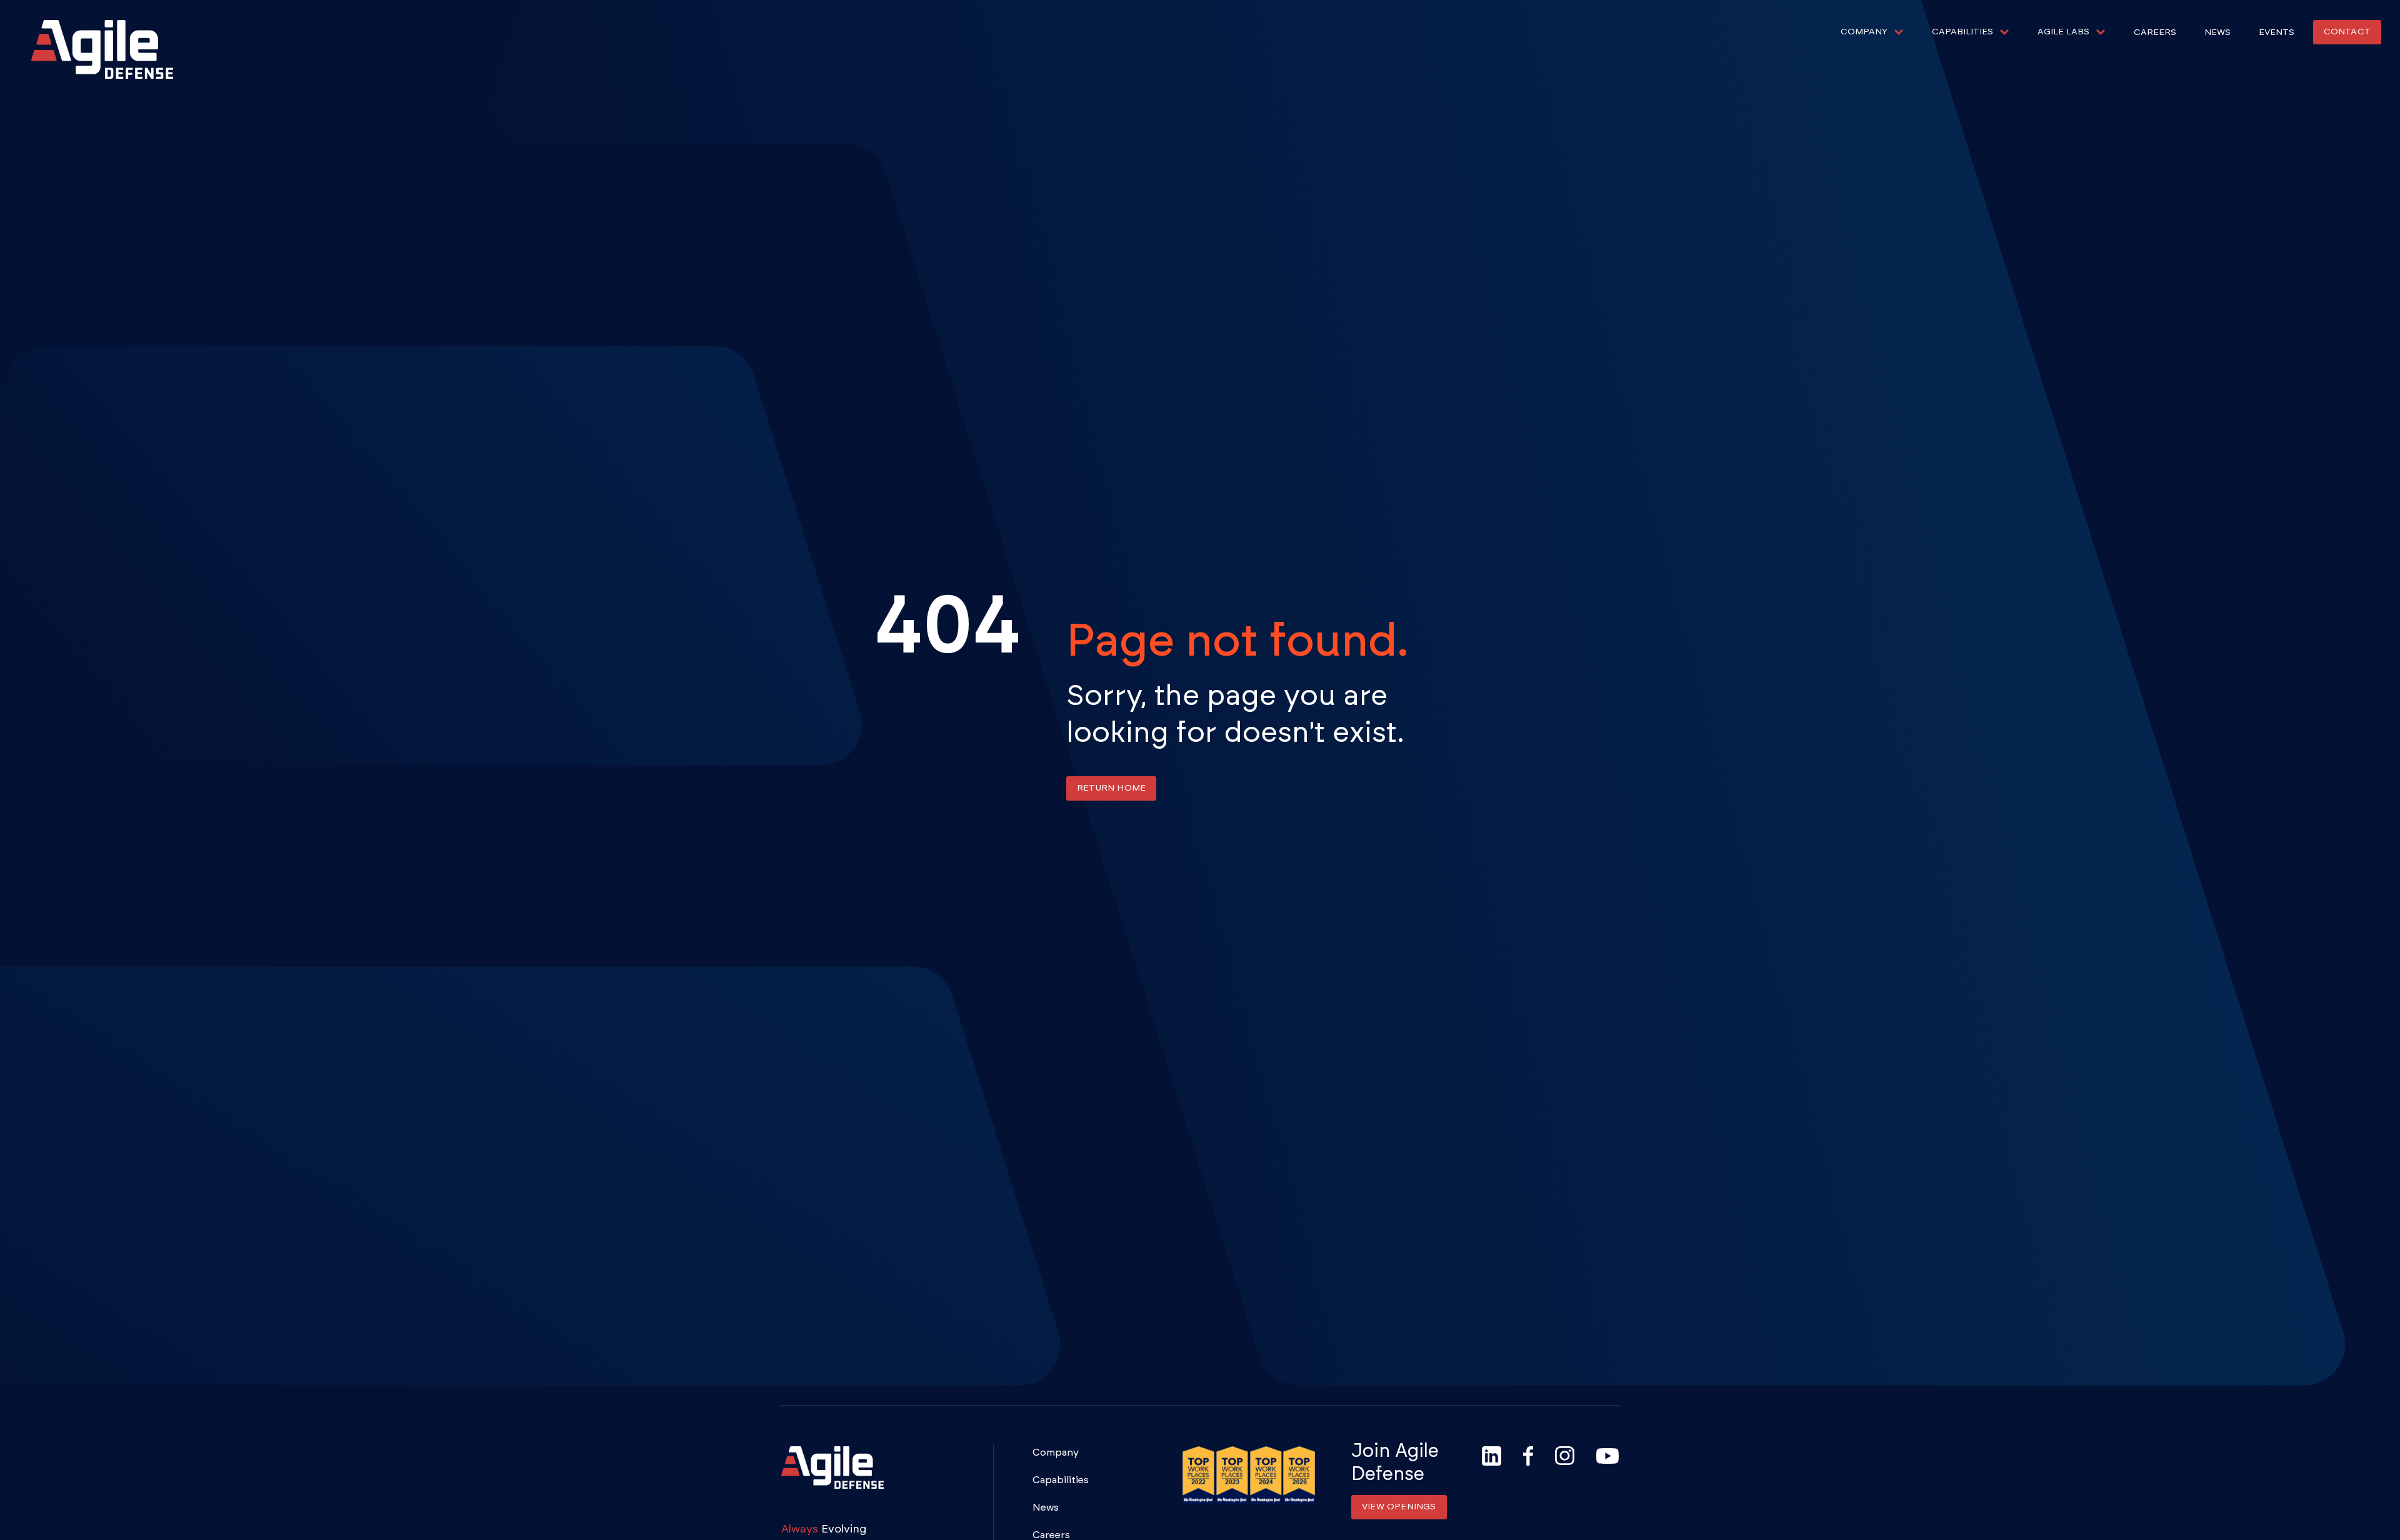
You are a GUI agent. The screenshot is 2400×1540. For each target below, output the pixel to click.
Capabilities (1061, 1480)
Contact (2347, 32)
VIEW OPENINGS (1399, 1507)
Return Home (1111, 788)
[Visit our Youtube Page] (1607, 1456)
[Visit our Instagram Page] (1565, 1456)
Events (2277, 32)
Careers (2155, 32)
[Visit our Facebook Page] (1528, 1456)
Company (1056, 1452)
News (2217, 32)
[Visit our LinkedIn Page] (1492, 1456)
